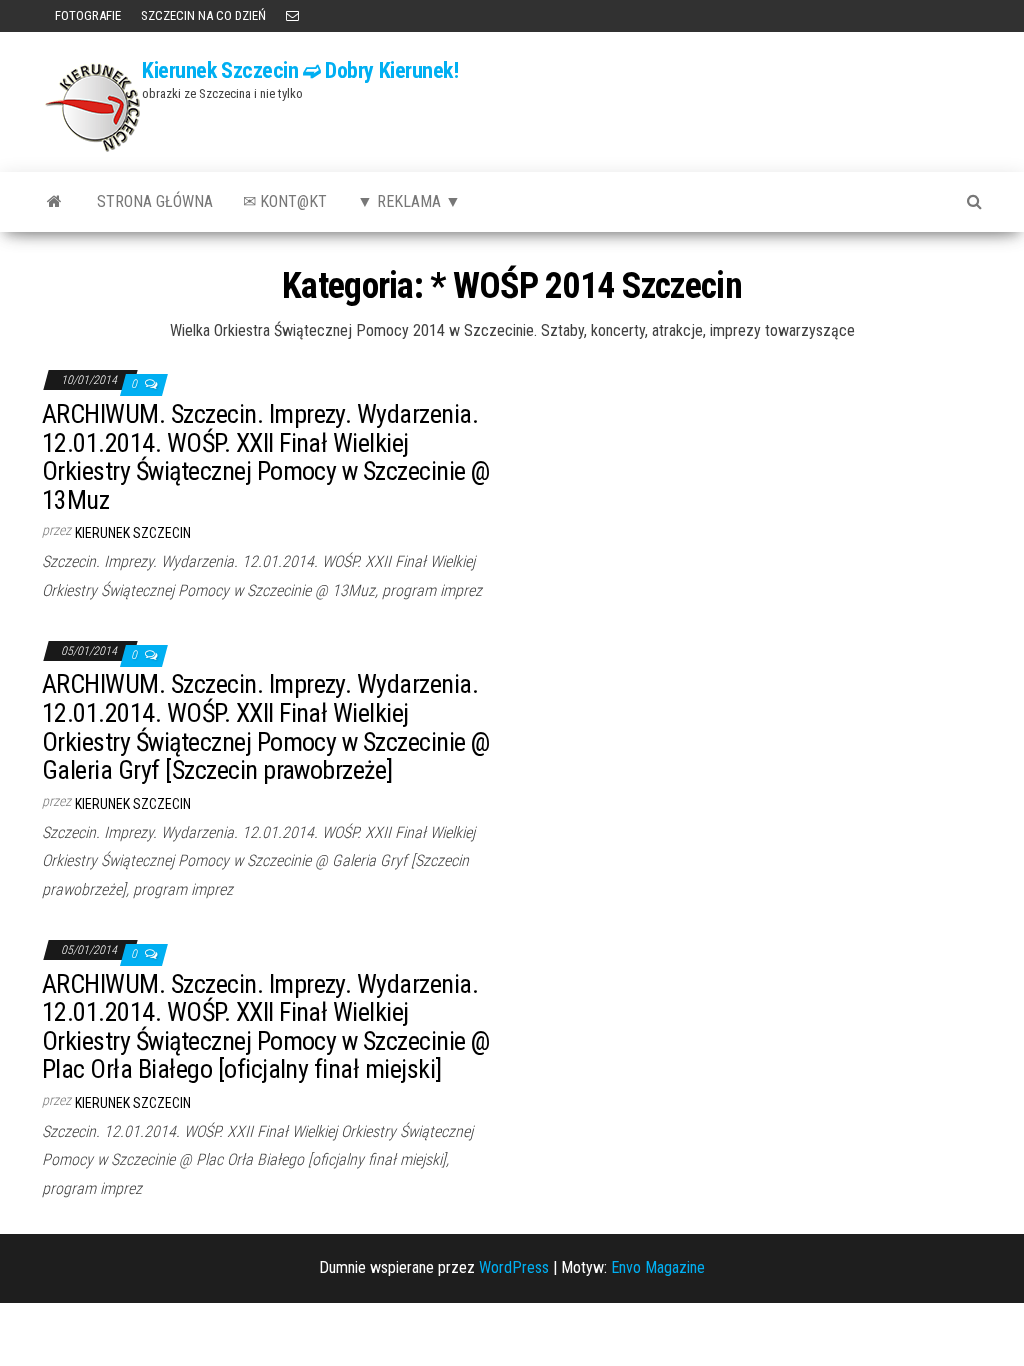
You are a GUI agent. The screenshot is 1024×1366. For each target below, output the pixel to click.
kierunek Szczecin (133, 533)
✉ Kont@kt (285, 201)
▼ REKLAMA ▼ (409, 201)
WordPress (514, 1267)
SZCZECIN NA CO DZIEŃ (203, 15)
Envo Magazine (658, 1267)
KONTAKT (292, 16)
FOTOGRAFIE (86, 15)
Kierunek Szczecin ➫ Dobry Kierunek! (300, 70)
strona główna (155, 201)
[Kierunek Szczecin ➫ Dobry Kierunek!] (54, 202)
